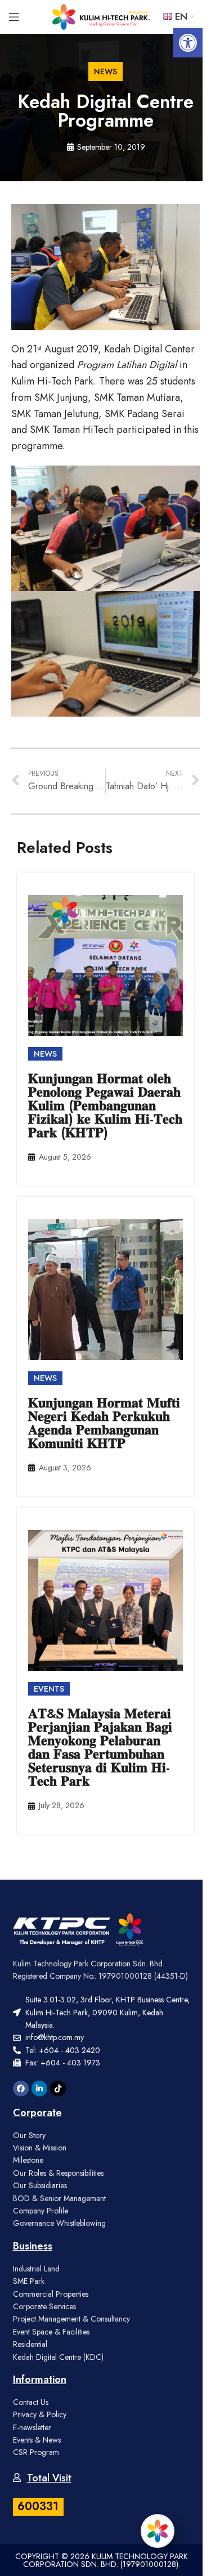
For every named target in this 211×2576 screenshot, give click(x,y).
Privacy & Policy (40, 2414)
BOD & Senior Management (59, 2198)
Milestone (28, 2160)
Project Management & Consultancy (71, 2319)
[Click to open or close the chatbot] (158, 2531)
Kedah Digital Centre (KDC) (58, 2357)
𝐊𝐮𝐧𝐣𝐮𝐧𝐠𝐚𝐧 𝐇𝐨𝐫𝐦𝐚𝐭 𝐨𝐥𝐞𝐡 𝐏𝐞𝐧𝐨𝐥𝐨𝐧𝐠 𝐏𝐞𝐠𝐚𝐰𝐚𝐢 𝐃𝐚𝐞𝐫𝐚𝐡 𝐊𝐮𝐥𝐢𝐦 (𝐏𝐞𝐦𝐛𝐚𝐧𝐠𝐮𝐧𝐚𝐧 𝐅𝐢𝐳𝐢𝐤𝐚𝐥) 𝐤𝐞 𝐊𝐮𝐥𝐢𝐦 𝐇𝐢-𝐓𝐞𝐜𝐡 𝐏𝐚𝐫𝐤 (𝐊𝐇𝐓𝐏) (105, 1105)
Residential (30, 2344)
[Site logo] (102, 16)
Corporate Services (44, 2306)
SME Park (29, 2281)
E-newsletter (32, 2427)
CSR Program (36, 2452)
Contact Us (31, 2402)
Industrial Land (36, 2269)
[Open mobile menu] (14, 17)
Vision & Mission (40, 2148)
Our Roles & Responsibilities (58, 2173)
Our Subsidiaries (40, 2185)
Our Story (29, 2135)
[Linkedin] (39, 2088)
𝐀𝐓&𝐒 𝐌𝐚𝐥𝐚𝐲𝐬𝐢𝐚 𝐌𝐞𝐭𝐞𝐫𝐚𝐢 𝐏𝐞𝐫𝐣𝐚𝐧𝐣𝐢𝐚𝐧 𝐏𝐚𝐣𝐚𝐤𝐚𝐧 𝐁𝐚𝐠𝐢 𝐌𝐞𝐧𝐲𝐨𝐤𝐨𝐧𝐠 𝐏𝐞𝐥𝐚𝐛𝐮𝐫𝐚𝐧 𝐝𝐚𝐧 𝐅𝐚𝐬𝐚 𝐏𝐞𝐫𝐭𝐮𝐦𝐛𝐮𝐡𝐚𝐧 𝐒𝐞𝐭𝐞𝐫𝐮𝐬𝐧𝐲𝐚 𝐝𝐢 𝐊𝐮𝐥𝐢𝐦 (100, 1747)
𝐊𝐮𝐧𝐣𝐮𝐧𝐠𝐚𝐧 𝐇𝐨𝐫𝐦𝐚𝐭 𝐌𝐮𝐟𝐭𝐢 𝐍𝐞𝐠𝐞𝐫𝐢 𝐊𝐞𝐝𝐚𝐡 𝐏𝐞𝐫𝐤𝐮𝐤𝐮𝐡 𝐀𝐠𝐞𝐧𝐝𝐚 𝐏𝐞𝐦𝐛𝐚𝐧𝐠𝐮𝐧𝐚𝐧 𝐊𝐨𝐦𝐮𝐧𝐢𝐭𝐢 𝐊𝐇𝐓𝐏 (104, 1423)
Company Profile (41, 2211)
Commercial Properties (51, 2294)
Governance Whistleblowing (59, 2223)
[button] (188, 43)
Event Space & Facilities (51, 2332)
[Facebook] (21, 2088)
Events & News (37, 2440)
